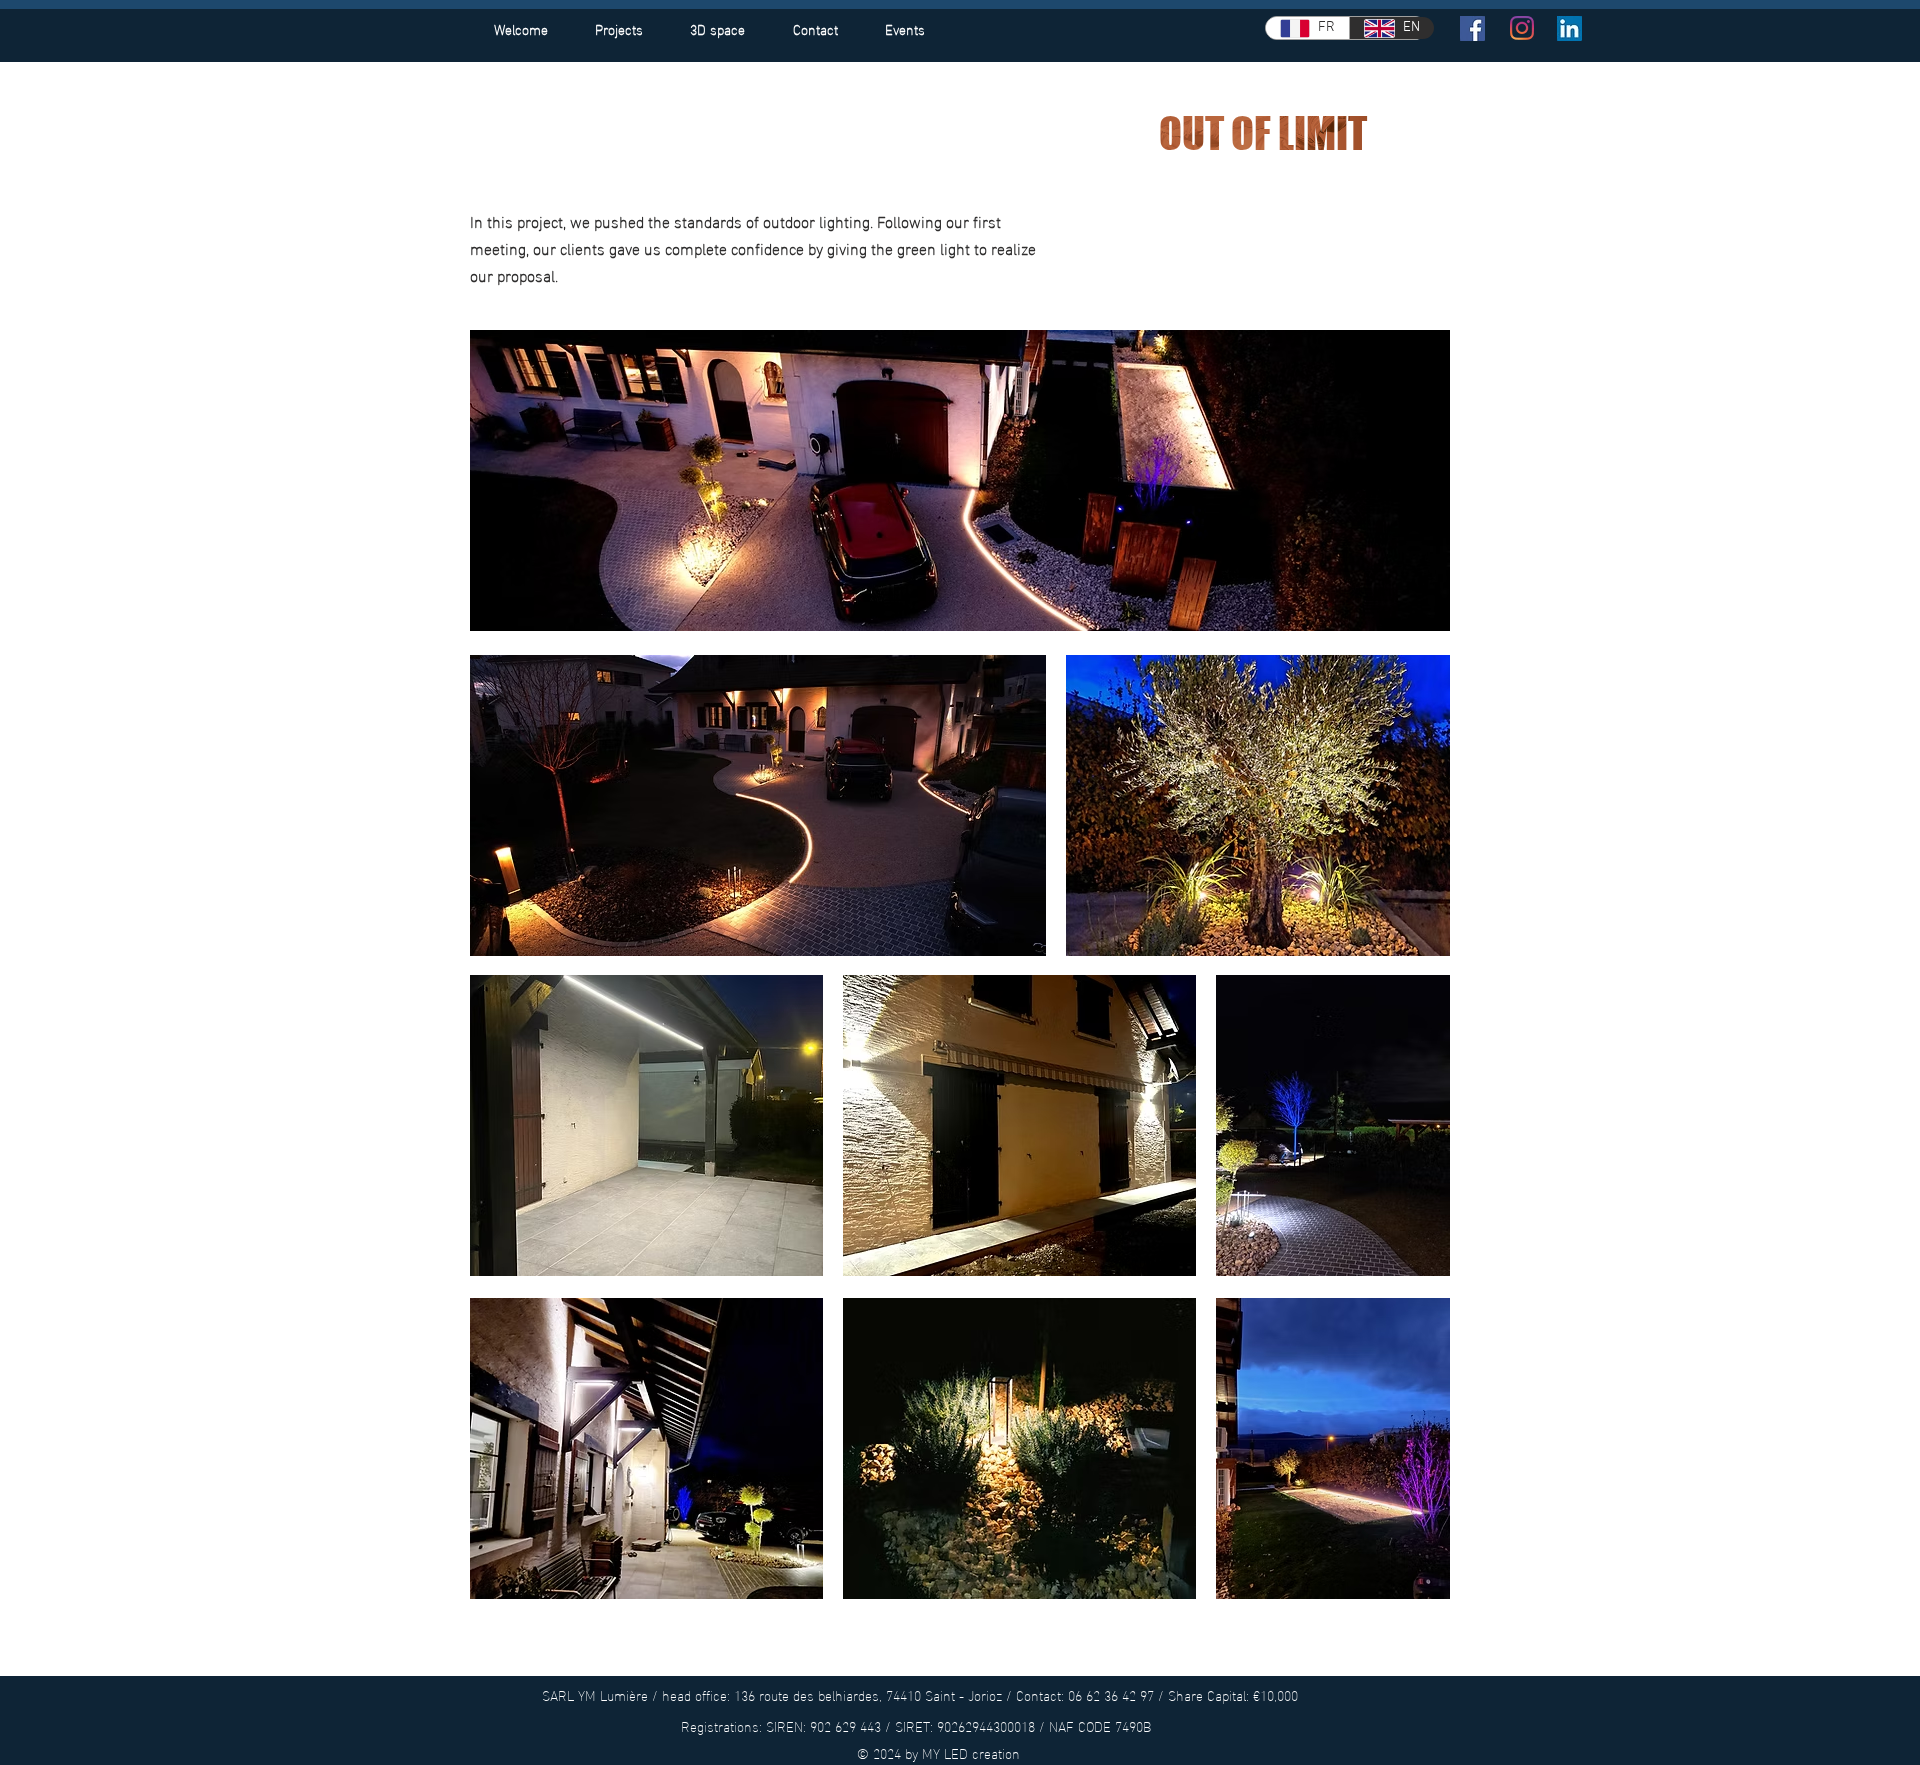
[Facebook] (1472, 28)
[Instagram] (1522, 28)
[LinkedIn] (1569, 28)
